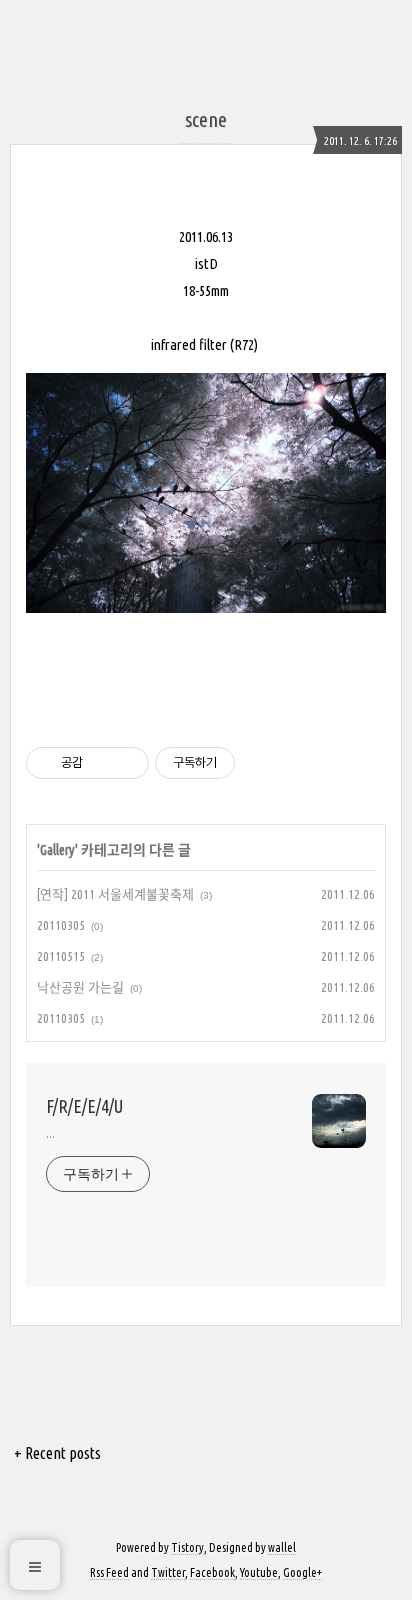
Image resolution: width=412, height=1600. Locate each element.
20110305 (61, 925)
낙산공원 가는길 (80, 987)
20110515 (61, 956)
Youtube (259, 1572)
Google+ (302, 1572)
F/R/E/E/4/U (84, 1106)
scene (206, 119)
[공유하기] (101, 763)
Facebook (212, 1572)
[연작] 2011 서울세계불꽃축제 (115, 894)
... (50, 1133)
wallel (282, 1547)
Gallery (57, 850)
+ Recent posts (57, 1453)
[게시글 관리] (126, 763)
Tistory (187, 1547)
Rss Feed (109, 1572)
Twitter (168, 1572)
